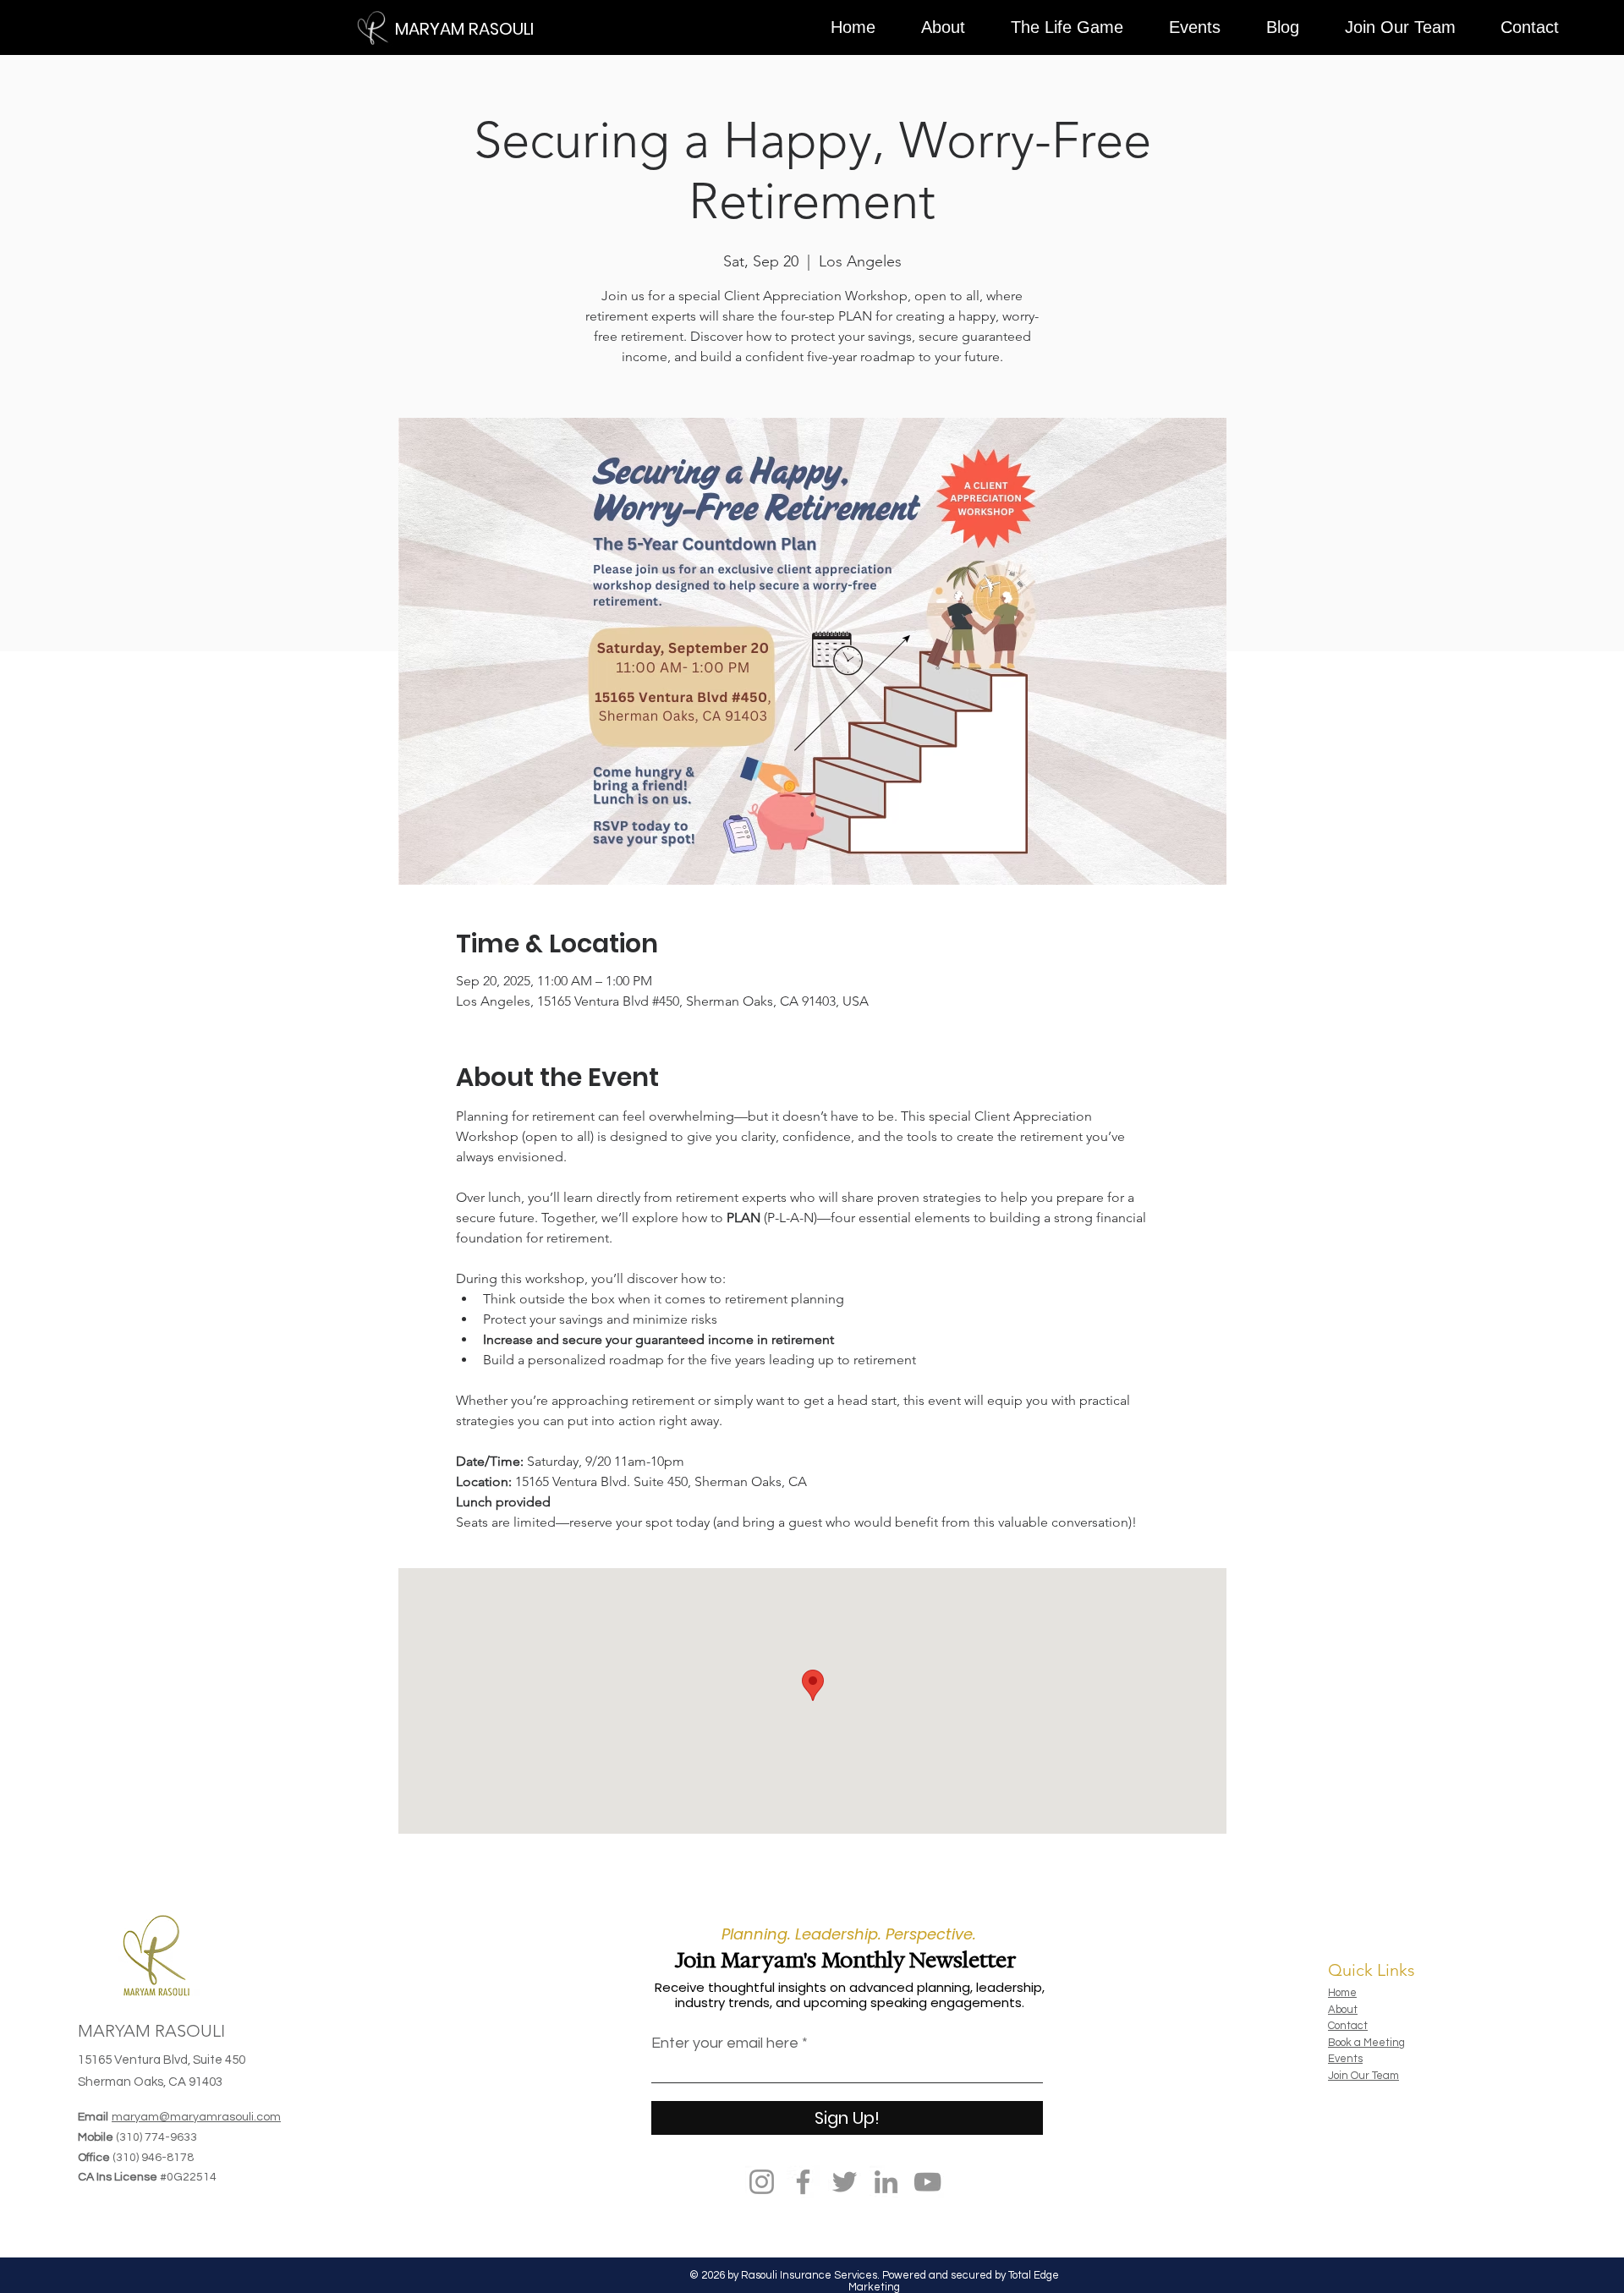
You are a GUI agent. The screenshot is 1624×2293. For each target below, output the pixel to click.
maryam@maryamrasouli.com (196, 2117)
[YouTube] (927, 2182)
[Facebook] (803, 2182)
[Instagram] (762, 2182)
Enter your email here (725, 2043)
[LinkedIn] (886, 2182)
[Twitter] (845, 2182)
